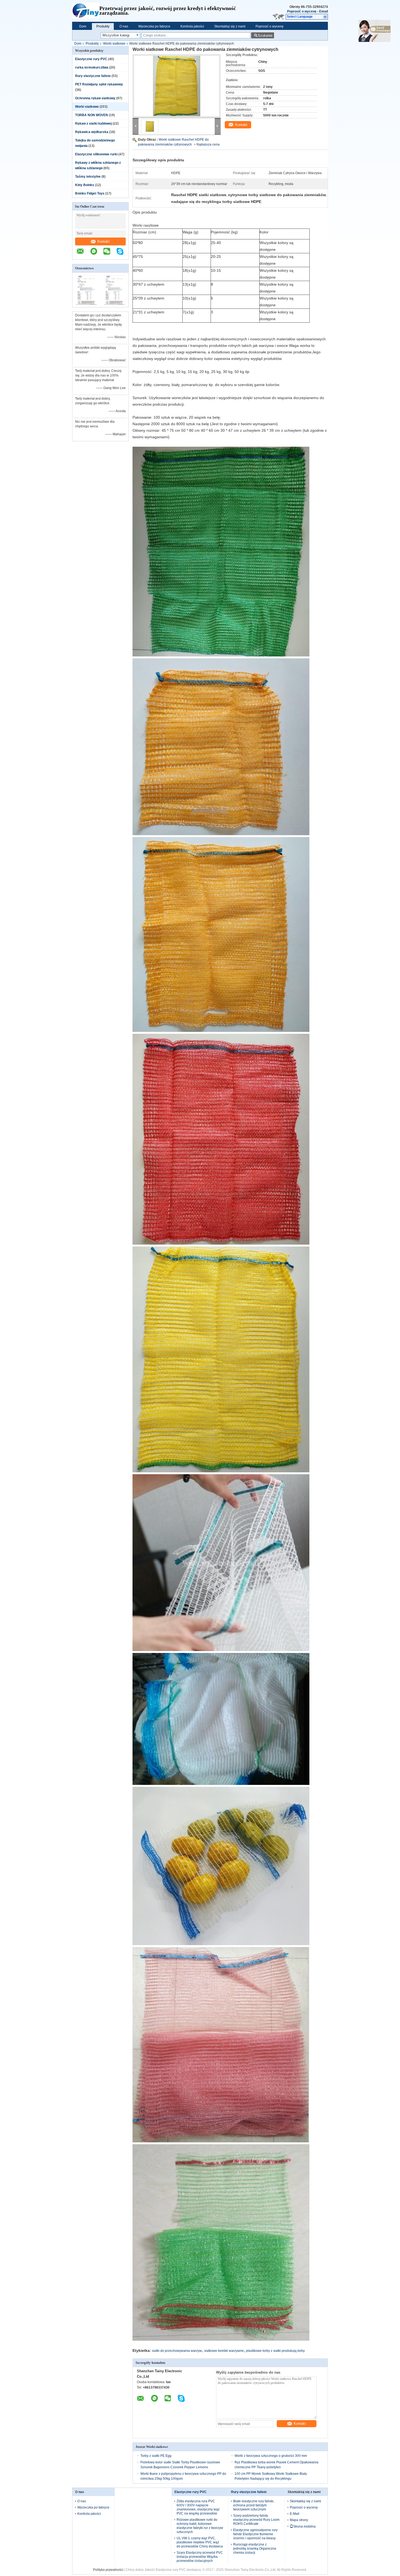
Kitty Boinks (85, 185)
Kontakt (104, 241)
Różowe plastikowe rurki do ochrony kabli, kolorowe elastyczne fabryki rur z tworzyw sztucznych (200, 2526)
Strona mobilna (304, 2526)
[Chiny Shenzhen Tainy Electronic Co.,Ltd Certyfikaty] (86, 304)
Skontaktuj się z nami (230, 26)
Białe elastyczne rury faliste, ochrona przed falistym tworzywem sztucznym (254, 2505)
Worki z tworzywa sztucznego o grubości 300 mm (271, 2456)
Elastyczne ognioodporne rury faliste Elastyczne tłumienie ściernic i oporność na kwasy (255, 2534)
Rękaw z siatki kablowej (93, 124)
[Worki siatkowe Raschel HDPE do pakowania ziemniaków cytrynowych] (177, 86)
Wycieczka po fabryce (154, 26)
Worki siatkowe (114, 44)
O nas (124, 26)
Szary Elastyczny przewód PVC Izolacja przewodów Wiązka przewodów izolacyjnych (200, 2557)
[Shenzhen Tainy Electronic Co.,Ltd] (86, 11)
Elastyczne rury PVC (91, 59)
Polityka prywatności (108, 2570)
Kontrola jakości (192, 26)
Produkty (103, 26)
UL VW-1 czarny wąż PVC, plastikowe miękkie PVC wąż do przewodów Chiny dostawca (200, 2542)
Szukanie (265, 36)
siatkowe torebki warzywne (224, 2351)
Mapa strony (299, 2520)
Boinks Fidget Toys (90, 193)
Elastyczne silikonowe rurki (96, 154)
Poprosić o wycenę (302, 11)
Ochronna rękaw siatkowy (95, 98)
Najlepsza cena (208, 144)
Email (324, 11)
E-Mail (295, 2514)
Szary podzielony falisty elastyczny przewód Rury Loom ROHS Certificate (256, 2520)
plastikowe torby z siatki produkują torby (275, 2351)
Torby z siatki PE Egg (156, 2456)
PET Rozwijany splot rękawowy (99, 84)
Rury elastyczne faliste (93, 76)
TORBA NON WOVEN (92, 115)
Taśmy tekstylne (88, 177)
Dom (83, 26)
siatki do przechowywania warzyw (177, 2351)
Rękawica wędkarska (92, 132)
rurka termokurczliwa (92, 67)
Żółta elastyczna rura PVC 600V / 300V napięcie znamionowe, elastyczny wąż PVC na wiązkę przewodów (198, 2507)
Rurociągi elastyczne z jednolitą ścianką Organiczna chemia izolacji (255, 2549)
